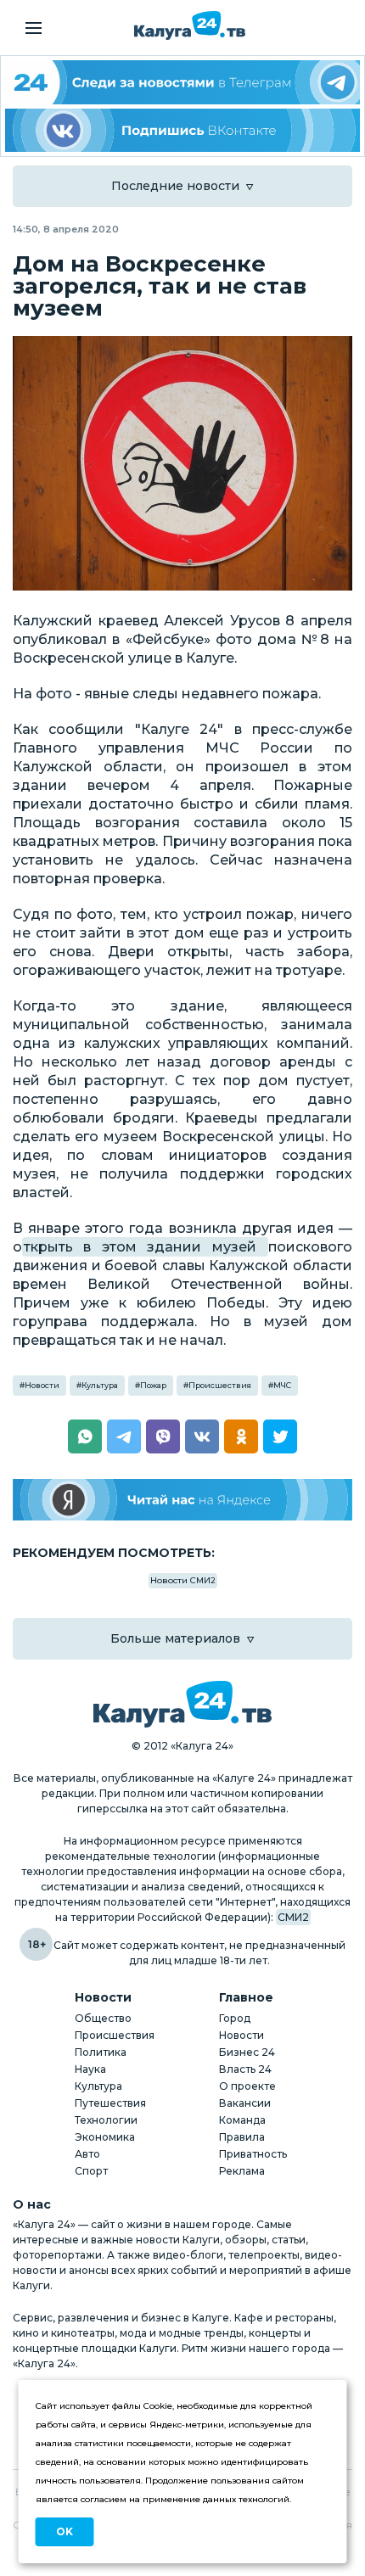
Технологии (106, 2120)
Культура (100, 1385)
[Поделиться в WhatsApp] (85, 1436)
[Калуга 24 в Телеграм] (182, 82)
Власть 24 (245, 2069)
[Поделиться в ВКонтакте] (202, 1436)
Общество (103, 2018)
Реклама (242, 2171)
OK (65, 2531)
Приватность (253, 2154)
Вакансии (245, 2103)
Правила (242, 2137)
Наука (90, 2069)
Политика (101, 2052)
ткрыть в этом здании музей (145, 1247)
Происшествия (220, 1385)
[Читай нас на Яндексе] (182, 1500)
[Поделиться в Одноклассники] (241, 1436)
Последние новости (175, 186)
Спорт (91, 2171)
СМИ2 (293, 1917)
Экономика (105, 2137)
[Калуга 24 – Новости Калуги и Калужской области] (190, 25)
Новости (42, 1385)
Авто (87, 2154)
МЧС (282, 1385)
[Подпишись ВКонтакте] (182, 131)
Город (235, 2018)
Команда (242, 2120)
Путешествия (110, 2103)
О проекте (247, 2086)
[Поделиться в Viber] (163, 1436)
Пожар (153, 1385)
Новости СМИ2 (183, 1580)
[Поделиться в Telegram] (124, 1436)
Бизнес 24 (247, 2052)
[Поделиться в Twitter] (280, 1436)
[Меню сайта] (34, 28)
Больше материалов (175, 1638)
